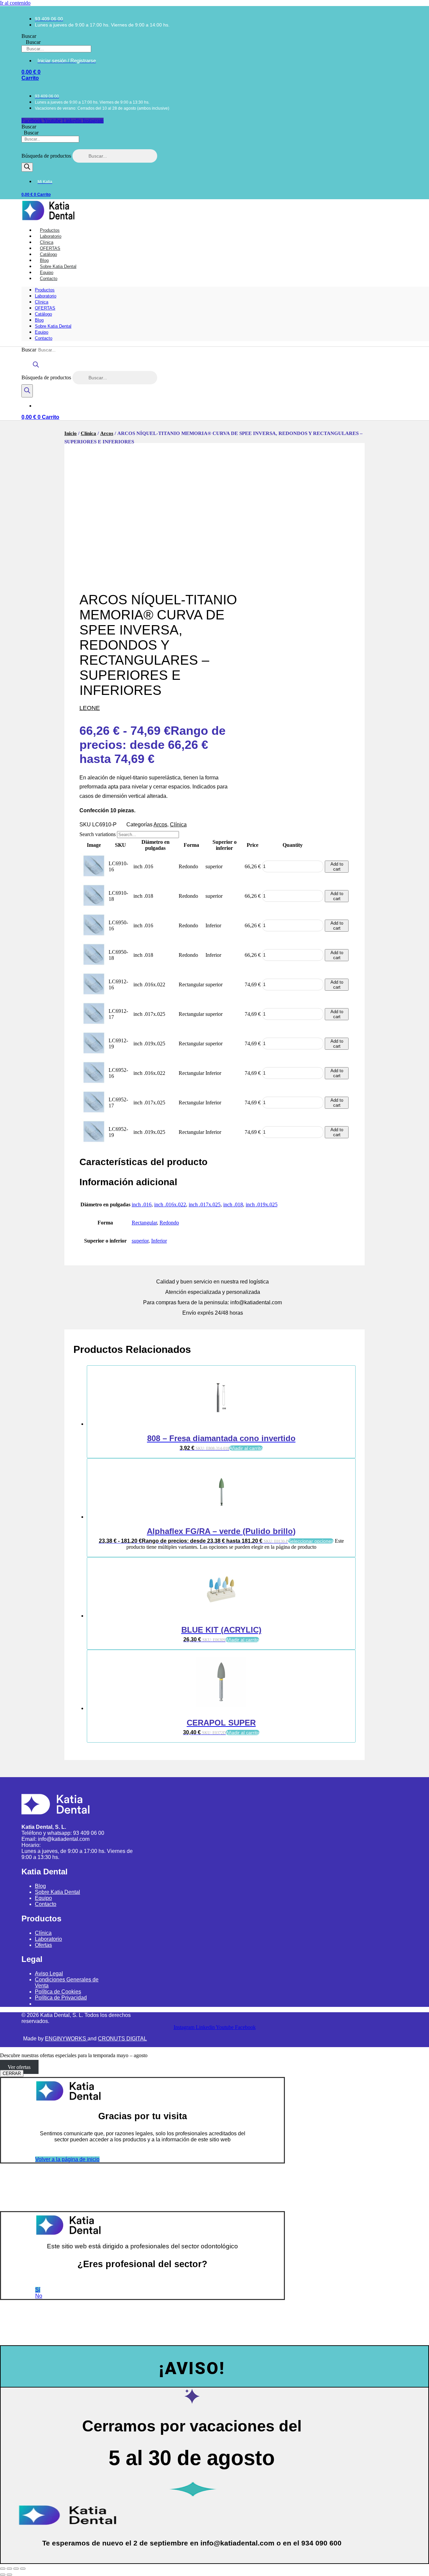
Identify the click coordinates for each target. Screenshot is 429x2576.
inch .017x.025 (205, 1204)
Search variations (98, 834)
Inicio (71, 433)
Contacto (49, 279)
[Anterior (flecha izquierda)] (3, 2575)
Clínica (42, 302)
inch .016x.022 (170, 1204)
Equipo (42, 332)
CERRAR (12, 2073)
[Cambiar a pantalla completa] (9, 2569)
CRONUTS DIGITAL (122, 2039)
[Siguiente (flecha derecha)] (9, 2575)
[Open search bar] (36, 368)
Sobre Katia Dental (53, 326)
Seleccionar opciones (311, 1541)
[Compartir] (16, 2569)
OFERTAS (45, 308)
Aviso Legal (49, 1974)
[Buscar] (27, 167)
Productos (45, 290)
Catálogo (43, 314)
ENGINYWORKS (66, 2039)
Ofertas (43, 1945)
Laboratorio (46, 296)
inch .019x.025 (262, 1204)
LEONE (90, 708)
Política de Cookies (58, 1992)
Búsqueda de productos (47, 156)
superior (140, 1241)
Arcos (107, 433)
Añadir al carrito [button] (246, 1448)
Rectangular (144, 1223)
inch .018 (233, 1204)
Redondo (169, 1223)
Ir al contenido (15, 3)
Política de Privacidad (61, 1998)
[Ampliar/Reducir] (3, 2569)
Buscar (29, 36)
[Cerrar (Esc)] (23, 2569)
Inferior (159, 1241)
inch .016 (142, 1204)
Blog (39, 320)
